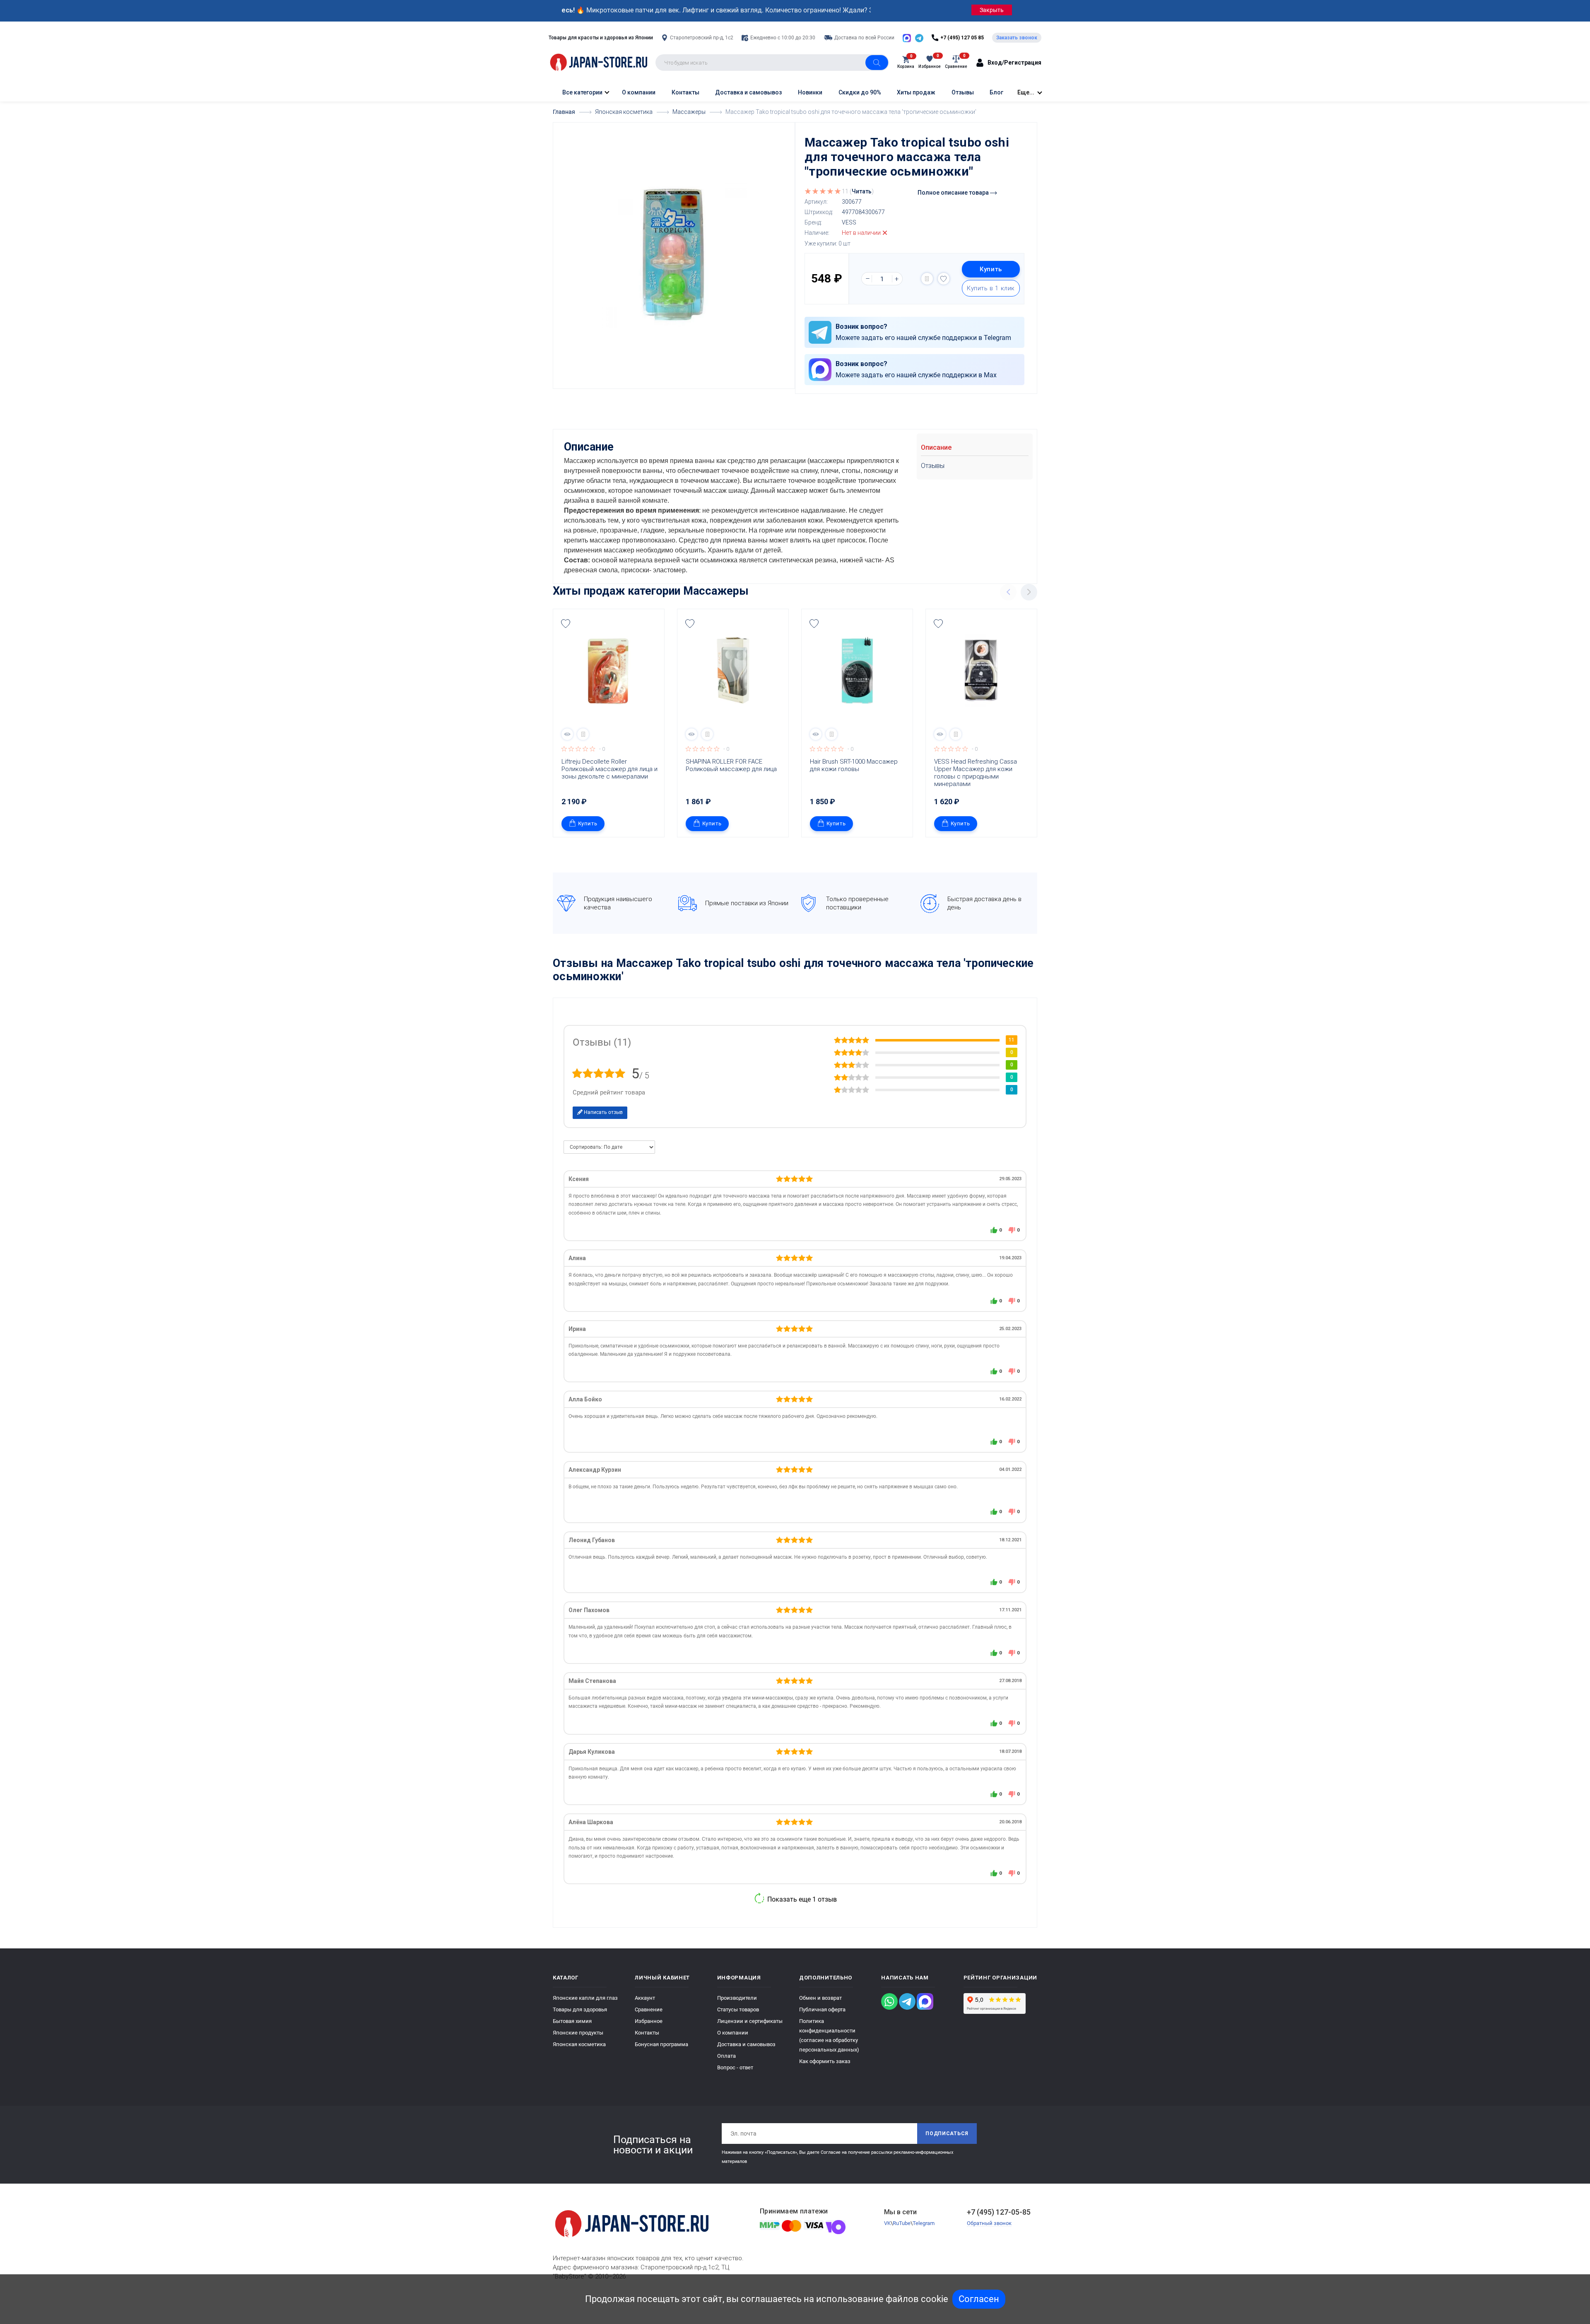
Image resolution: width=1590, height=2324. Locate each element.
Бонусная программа (661, 2044)
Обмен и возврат (820, 1998)
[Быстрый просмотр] (567, 734)
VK (887, 2223)
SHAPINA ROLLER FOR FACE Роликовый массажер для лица (731, 765)
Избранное (649, 2021)
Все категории (582, 92)
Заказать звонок (1017, 38)
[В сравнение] (927, 279)
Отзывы (963, 92)
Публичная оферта (822, 2009)
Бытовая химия (572, 2021)
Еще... (1026, 92)
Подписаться (947, 2134)
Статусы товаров (738, 2009)
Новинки (810, 92)
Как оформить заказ (825, 2061)
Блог (996, 92)
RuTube (902, 2223)
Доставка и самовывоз (748, 92)
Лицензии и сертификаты (750, 2021)
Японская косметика (579, 2044)
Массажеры (716, 591)
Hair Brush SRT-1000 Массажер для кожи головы (855, 765)
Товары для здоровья (580, 2009)
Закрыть (992, 10)
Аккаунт (645, 1998)
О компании (639, 92)
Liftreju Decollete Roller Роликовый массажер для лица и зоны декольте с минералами (610, 769)
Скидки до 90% (860, 92)
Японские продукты (578, 2033)
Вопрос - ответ (735, 2067)
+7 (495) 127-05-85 (999, 2212)
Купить (991, 269)
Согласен (979, 2299)
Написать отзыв (603, 1112)
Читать (862, 191)
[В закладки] (944, 279)
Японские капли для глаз (585, 1998)
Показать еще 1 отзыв (801, 1899)
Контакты (685, 92)
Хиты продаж (916, 92)
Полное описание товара (954, 193)
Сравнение (649, 2009)
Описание (936, 447)
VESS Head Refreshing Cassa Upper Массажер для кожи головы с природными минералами (976, 773)
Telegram (924, 2223)
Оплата (726, 2056)
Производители (737, 1998)
